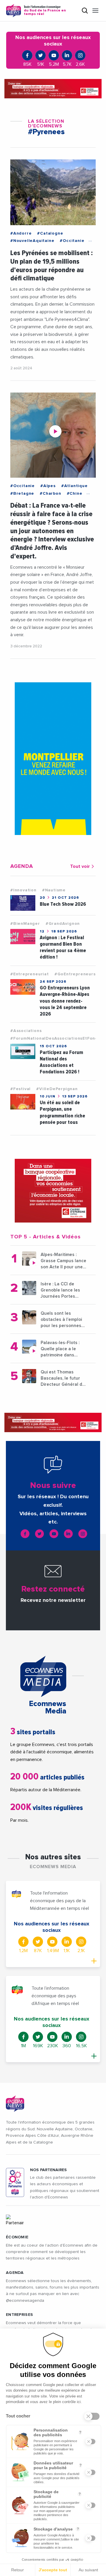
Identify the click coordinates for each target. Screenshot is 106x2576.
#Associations (26, 1031)
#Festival (20, 1089)
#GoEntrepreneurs (75, 974)
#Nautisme (54, 890)
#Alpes (48, 486)
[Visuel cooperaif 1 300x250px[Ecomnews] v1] (53, 1191)
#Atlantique (74, 486)
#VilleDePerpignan (57, 1089)
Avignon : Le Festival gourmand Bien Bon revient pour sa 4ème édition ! (63, 947)
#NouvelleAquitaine (32, 241)
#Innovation (23, 890)
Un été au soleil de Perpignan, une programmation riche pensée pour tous (62, 1112)
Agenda (15, 2273)
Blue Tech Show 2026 (63, 904)
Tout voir (80, 866)
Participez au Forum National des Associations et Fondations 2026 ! (61, 1062)
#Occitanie (72, 241)
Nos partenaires (48, 2170)
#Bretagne (22, 494)
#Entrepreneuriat (30, 974)
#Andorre (21, 233)
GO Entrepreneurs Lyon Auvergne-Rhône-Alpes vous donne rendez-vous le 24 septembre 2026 (65, 1001)
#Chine (75, 494)
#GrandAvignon (63, 924)
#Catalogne (50, 233)
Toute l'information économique (45, 11)
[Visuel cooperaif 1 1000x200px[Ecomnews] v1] (53, 89)
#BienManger (25, 924)
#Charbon (50, 494)
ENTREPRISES (19, 2315)
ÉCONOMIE (17, 2237)
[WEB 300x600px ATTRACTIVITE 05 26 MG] (53, 759)
